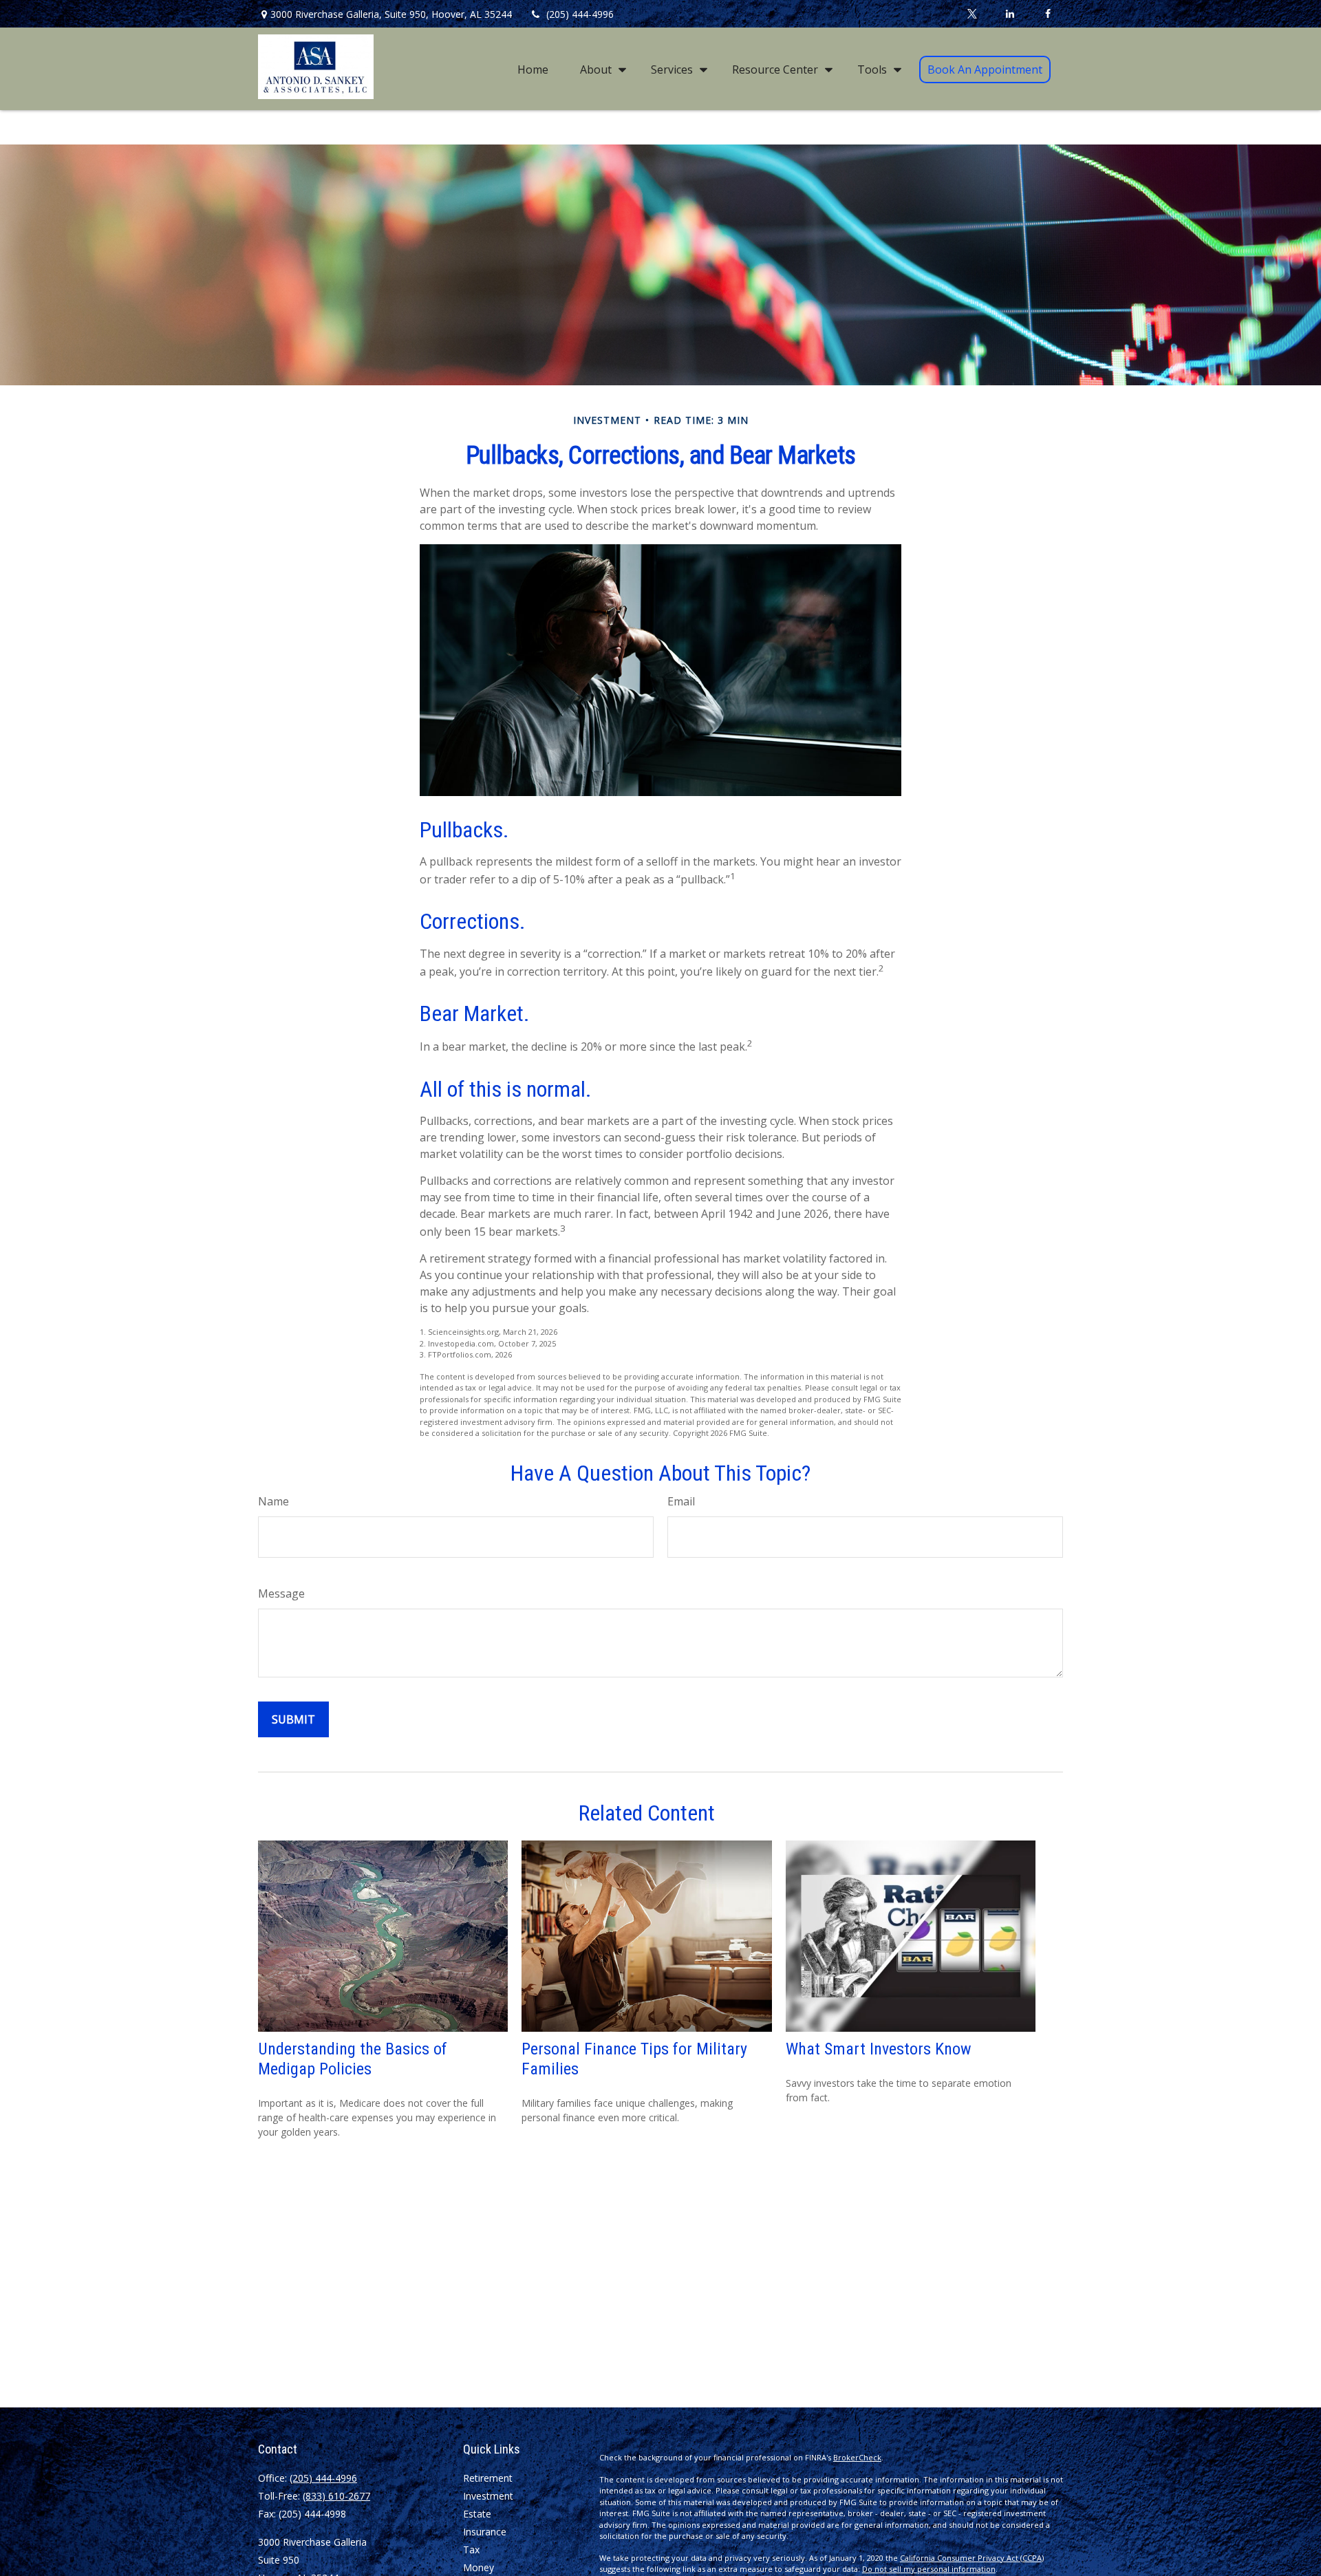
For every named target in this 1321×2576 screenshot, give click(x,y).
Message (281, 1593)
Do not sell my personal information (929, 2569)
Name (273, 1501)
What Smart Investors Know (879, 2049)
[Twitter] (972, 14)
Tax (471, 2550)
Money (479, 2567)
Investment (488, 2496)
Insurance (485, 2532)
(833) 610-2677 (336, 2496)
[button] (533, 69)
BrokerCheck (857, 2457)
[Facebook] (1048, 14)
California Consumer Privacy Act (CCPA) (972, 2558)
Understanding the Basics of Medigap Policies (353, 2059)
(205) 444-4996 (580, 14)
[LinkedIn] (1010, 14)
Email (681, 1501)
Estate (477, 2514)
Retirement (488, 2478)
